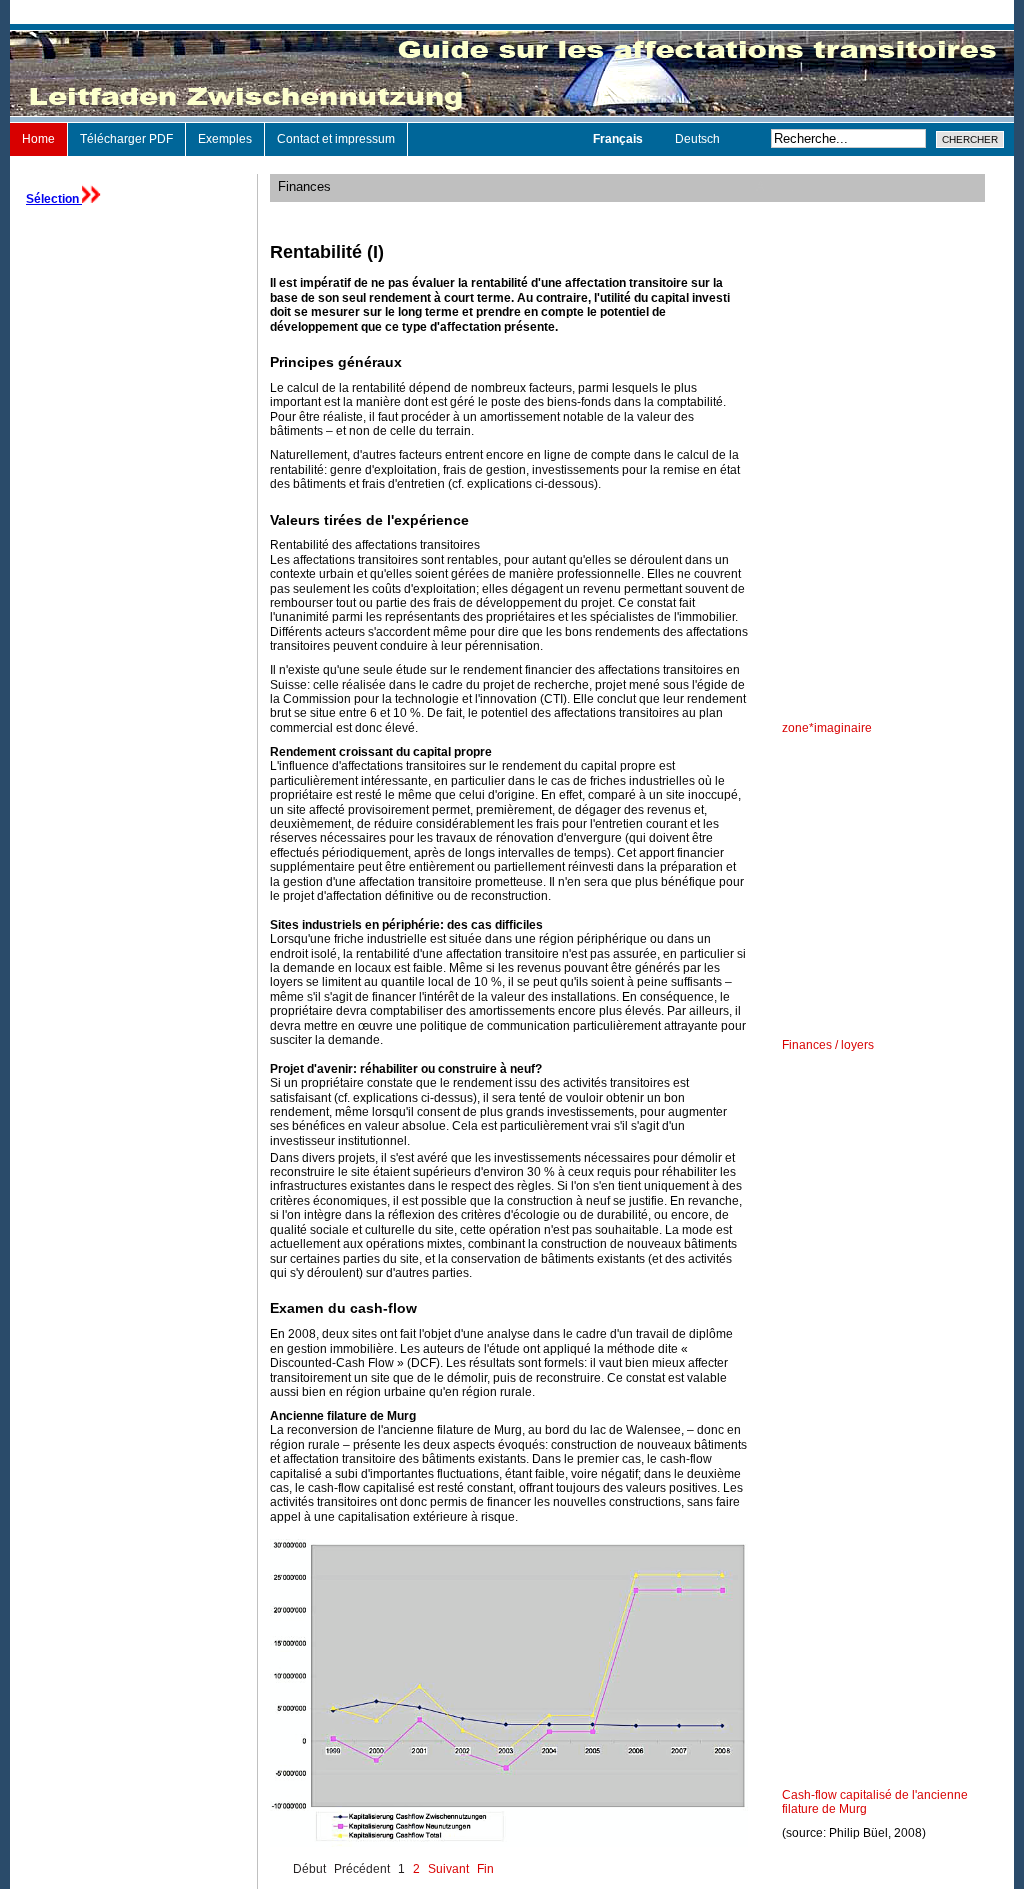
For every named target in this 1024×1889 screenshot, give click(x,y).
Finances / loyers (828, 1045)
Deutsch (697, 139)
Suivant (448, 1869)
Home (38, 139)
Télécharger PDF (126, 139)
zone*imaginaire (827, 728)
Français (619, 139)
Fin (485, 1869)
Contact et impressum (336, 139)
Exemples (225, 139)
